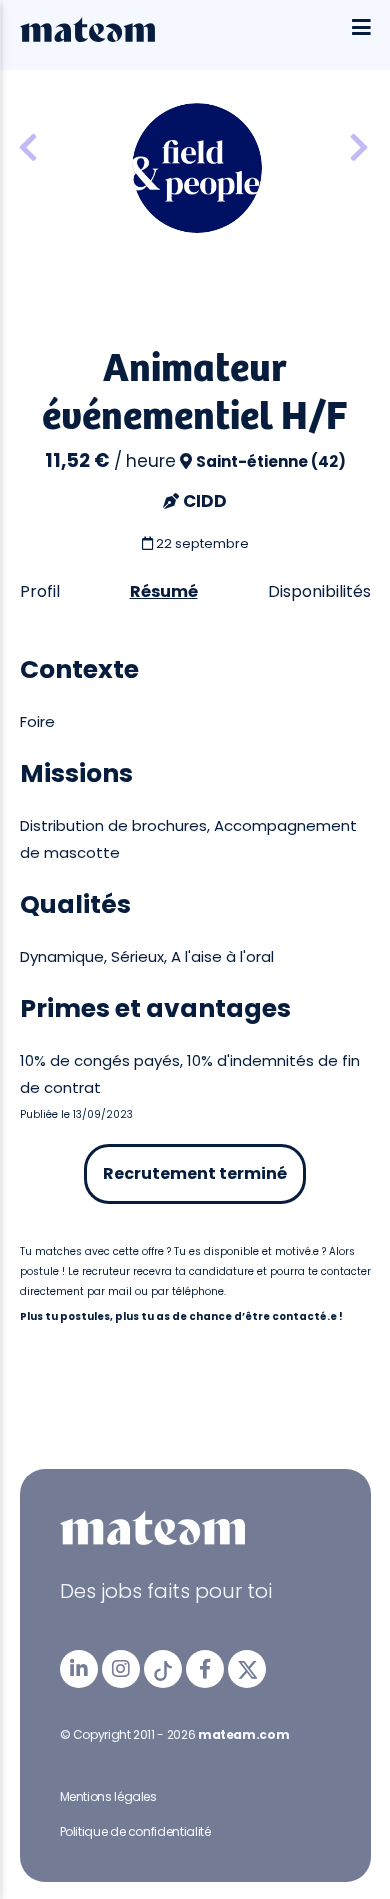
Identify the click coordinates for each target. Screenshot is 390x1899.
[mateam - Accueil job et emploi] (87, 37)
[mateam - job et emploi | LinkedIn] (79, 1669)
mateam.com (243, 1734)
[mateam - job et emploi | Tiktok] (163, 1669)
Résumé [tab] (164, 591)
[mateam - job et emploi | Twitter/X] (247, 1669)
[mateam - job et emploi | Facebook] (205, 1669)
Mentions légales (108, 1796)
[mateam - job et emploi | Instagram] (121, 1669)
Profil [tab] (40, 591)
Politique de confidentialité (135, 1831)
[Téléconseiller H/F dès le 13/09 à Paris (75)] (359, 148)
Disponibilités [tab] (319, 591)
